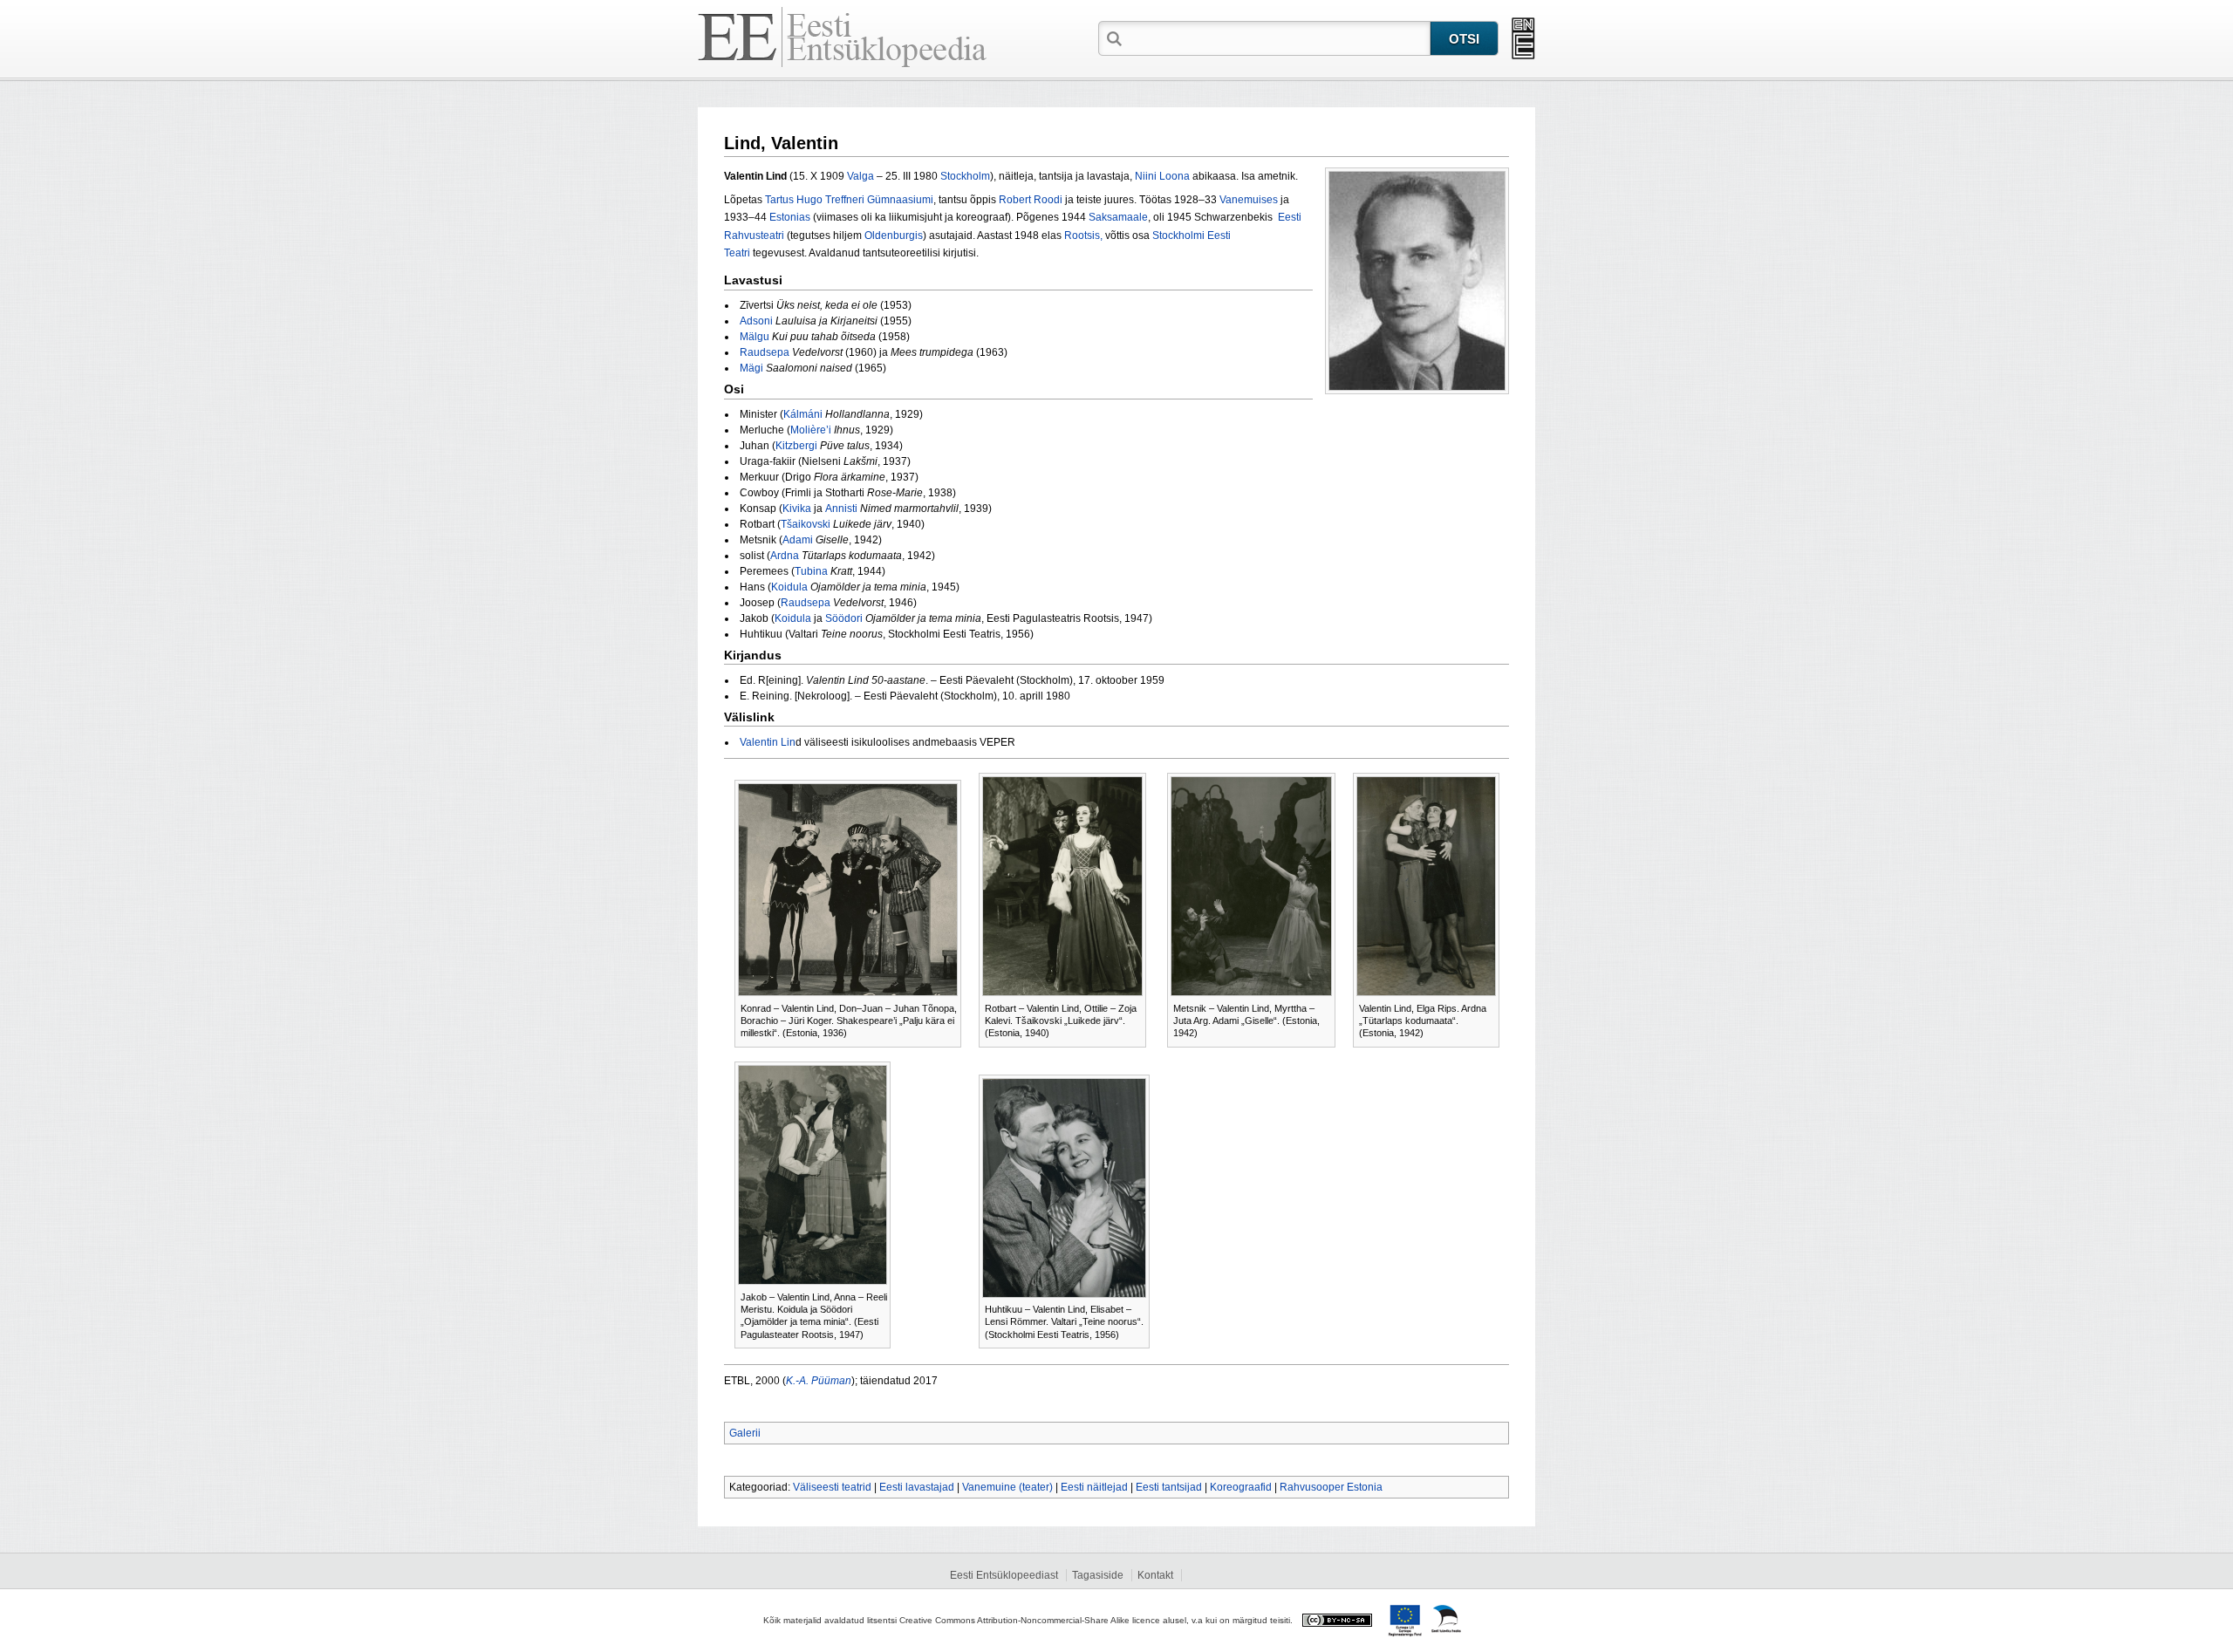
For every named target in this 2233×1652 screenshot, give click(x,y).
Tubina (811, 571)
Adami (798, 540)
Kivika (797, 509)
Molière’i (811, 430)
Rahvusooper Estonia (1331, 1487)
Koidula (789, 587)
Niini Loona (1162, 176)
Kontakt (1155, 1575)
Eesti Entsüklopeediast (1004, 1575)
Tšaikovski (806, 524)
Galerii (745, 1433)
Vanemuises (1249, 200)
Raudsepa (765, 352)
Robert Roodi (1031, 200)
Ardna (785, 556)
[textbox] (1278, 38)
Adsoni (756, 321)
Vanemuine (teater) (1007, 1487)
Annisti (841, 509)
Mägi (751, 368)
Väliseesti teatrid (832, 1487)
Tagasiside (1098, 1575)
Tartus (779, 200)
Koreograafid (1241, 1487)
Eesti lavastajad (917, 1487)
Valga (860, 176)
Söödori (844, 618)
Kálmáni (803, 414)
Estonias (790, 217)
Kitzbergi (796, 446)
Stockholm (965, 176)
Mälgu (755, 337)
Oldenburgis (894, 236)
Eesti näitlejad (1094, 1487)
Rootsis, (1083, 236)
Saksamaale (1118, 217)
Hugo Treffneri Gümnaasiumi (865, 200)
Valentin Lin (768, 742)
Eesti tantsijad (1169, 1487)
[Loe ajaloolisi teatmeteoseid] (1523, 38)
